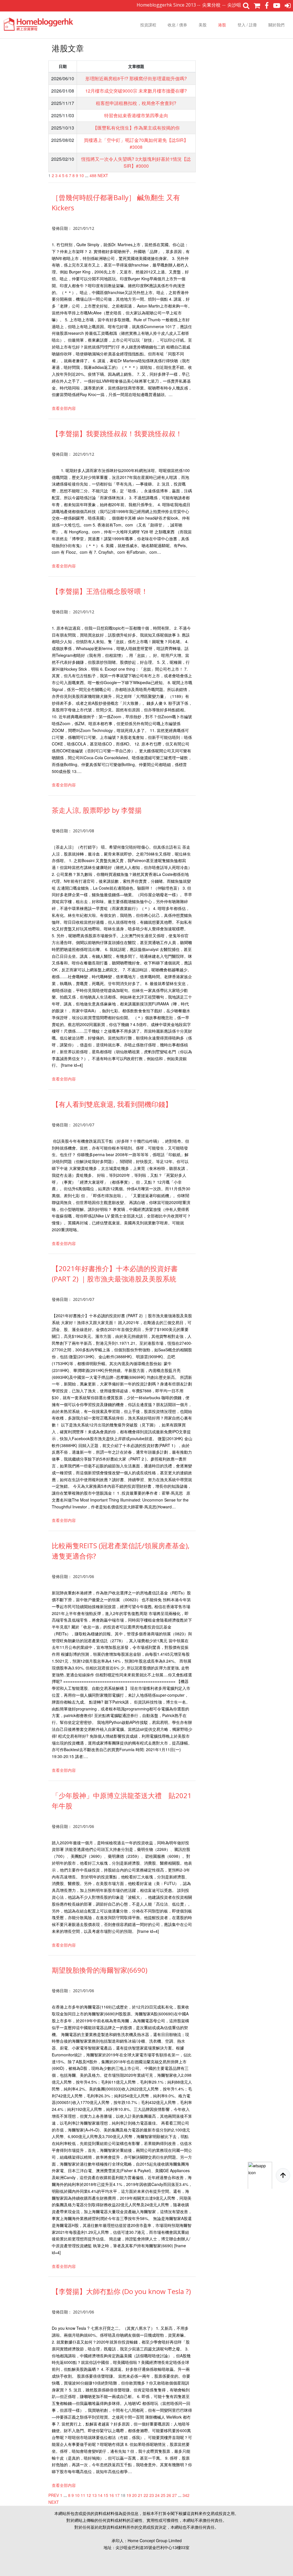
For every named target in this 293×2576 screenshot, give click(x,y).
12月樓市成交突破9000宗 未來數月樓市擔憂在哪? (136, 91)
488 (93, 175)
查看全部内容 (64, 408)
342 (186, 2495)
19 (129, 2495)
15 (106, 2495)
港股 (222, 25)
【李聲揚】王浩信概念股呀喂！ (100, 591)
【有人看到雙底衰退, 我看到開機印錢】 (112, 1104)
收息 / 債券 (177, 25)
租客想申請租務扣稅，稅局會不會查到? (136, 103)
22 (146, 2495)
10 (82, 175)
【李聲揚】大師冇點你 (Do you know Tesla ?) (121, 2291)
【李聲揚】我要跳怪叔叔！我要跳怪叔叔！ (117, 433)
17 (117, 2495)
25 (163, 2495)
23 (152, 2495)
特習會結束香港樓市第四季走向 (136, 115)
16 (112, 2495)
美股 (203, 25)
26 (169, 2495)
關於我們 (276, 25)
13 (94, 2495)
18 (123, 2495)
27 (175, 2495)
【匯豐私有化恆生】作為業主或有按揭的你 (136, 128)
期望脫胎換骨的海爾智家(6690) (100, 1970)
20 (134, 2495)
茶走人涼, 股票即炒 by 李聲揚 (97, 810)
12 (89, 2495)
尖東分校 (176, 5)
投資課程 (148, 25)
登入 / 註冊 (247, 25)
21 (140, 2495)
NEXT (103, 175)
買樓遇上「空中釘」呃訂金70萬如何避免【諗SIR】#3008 (136, 143)
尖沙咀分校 (203, 5)
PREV (54, 2495)
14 (100, 2495)
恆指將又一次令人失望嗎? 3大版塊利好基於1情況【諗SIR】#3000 (136, 162)
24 (157, 2495)
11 (83, 2495)
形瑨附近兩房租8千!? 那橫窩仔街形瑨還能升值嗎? (136, 78)
